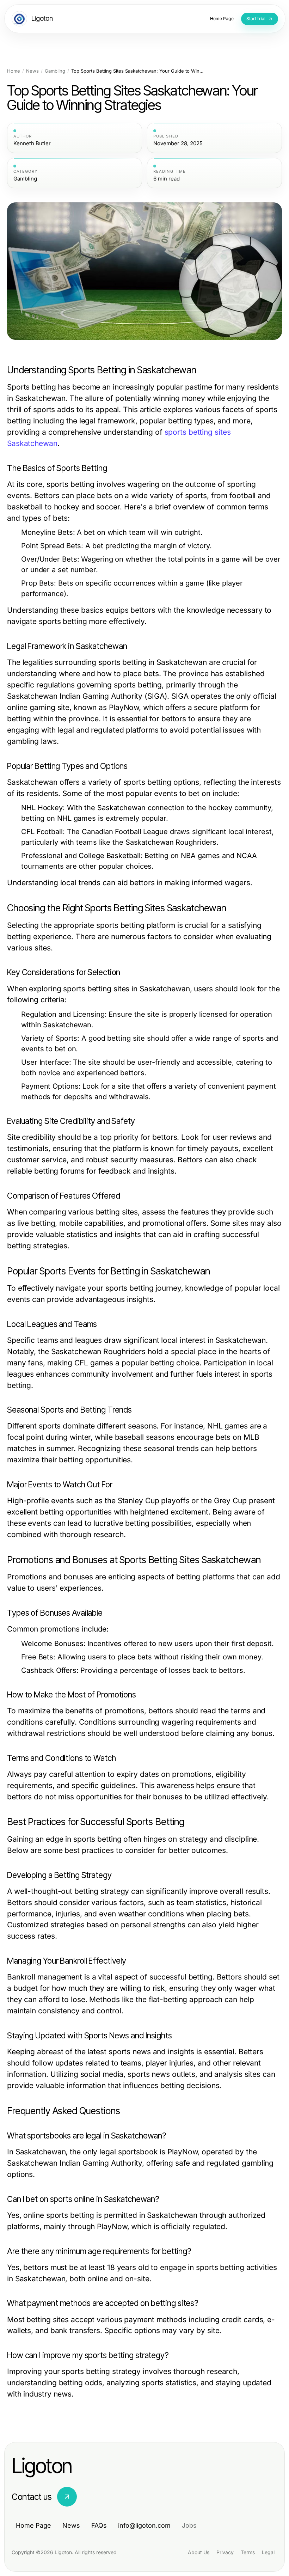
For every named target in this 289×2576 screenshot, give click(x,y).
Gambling (55, 71)
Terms (248, 2552)
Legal (268, 2552)
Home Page (33, 2525)
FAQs (99, 2525)
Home (14, 71)
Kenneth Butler (32, 143)
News (32, 71)
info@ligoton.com (144, 2525)
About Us (199, 2552)
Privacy (225, 2552)
